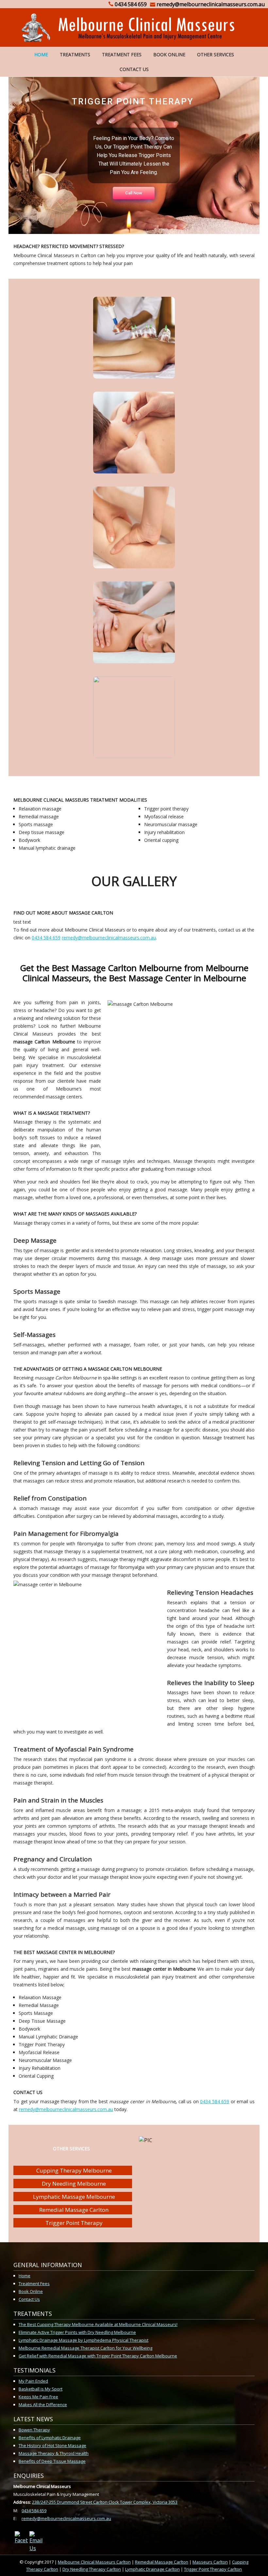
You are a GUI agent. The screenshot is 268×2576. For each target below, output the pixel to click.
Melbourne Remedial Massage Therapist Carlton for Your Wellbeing (85, 2348)
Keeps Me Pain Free (38, 2397)
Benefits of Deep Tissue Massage (52, 2461)
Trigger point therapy (74, 2223)
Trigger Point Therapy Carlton (213, 2569)
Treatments (75, 54)
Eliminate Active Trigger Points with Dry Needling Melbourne (77, 2332)
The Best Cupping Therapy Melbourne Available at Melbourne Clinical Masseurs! (98, 2324)
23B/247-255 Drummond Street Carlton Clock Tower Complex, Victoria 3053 (105, 2502)
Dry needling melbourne (74, 2184)
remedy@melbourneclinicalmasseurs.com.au (109, 938)
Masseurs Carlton (210, 2562)
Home (41, 54)
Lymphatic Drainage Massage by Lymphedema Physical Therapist (84, 2340)
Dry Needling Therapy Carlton (92, 2569)
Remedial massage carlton (74, 2210)
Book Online (169, 54)
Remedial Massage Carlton (162, 2562)
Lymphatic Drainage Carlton (152, 2569)
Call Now (134, 193)
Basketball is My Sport (41, 2389)
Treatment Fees (122, 54)
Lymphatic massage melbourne (74, 2197)
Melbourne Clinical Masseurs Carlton (94, 2562)
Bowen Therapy (34, 2430)
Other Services (216, 54)
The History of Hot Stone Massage (52, 2445)
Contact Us (134, 69)
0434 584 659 (46, 938)
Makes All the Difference (43, 2405)
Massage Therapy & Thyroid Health (54, 2453)
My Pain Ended (33, 2381)
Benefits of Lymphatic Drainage (50, 2438)
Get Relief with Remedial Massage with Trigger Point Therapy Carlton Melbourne (98, 2356)
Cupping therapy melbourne (74, 2170)
